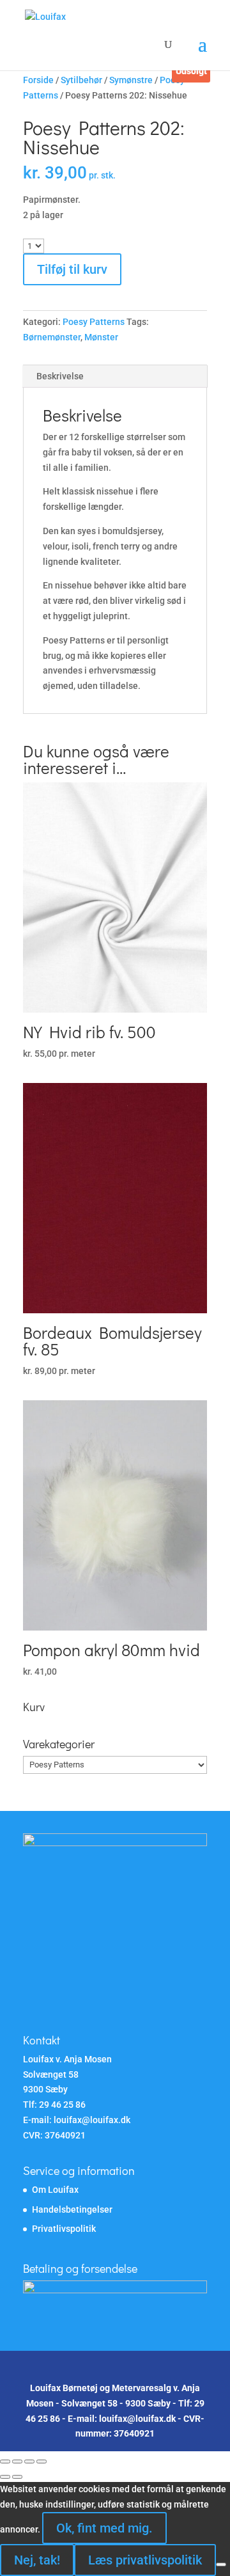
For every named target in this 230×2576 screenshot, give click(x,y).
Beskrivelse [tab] (60, 376)
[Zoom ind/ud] (5, 2461)
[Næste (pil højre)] (17, 2477)
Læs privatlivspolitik (145, 2560)
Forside (38, 80)
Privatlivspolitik (64, 2229)
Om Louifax (55, 2190)
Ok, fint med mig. (104, 2528)
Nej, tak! (37, 2560)
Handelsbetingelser (72, 2209)
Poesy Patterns (94, 322)
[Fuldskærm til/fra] (17, 2461)
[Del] (29, 2461)
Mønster (101, 337)
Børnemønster (52, 337)
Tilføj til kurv (72, 269)
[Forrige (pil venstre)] (5, 2477)
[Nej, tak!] (221, 2564)
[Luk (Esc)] (42, 2461)
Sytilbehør (81, 80)
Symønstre (131, 80)
